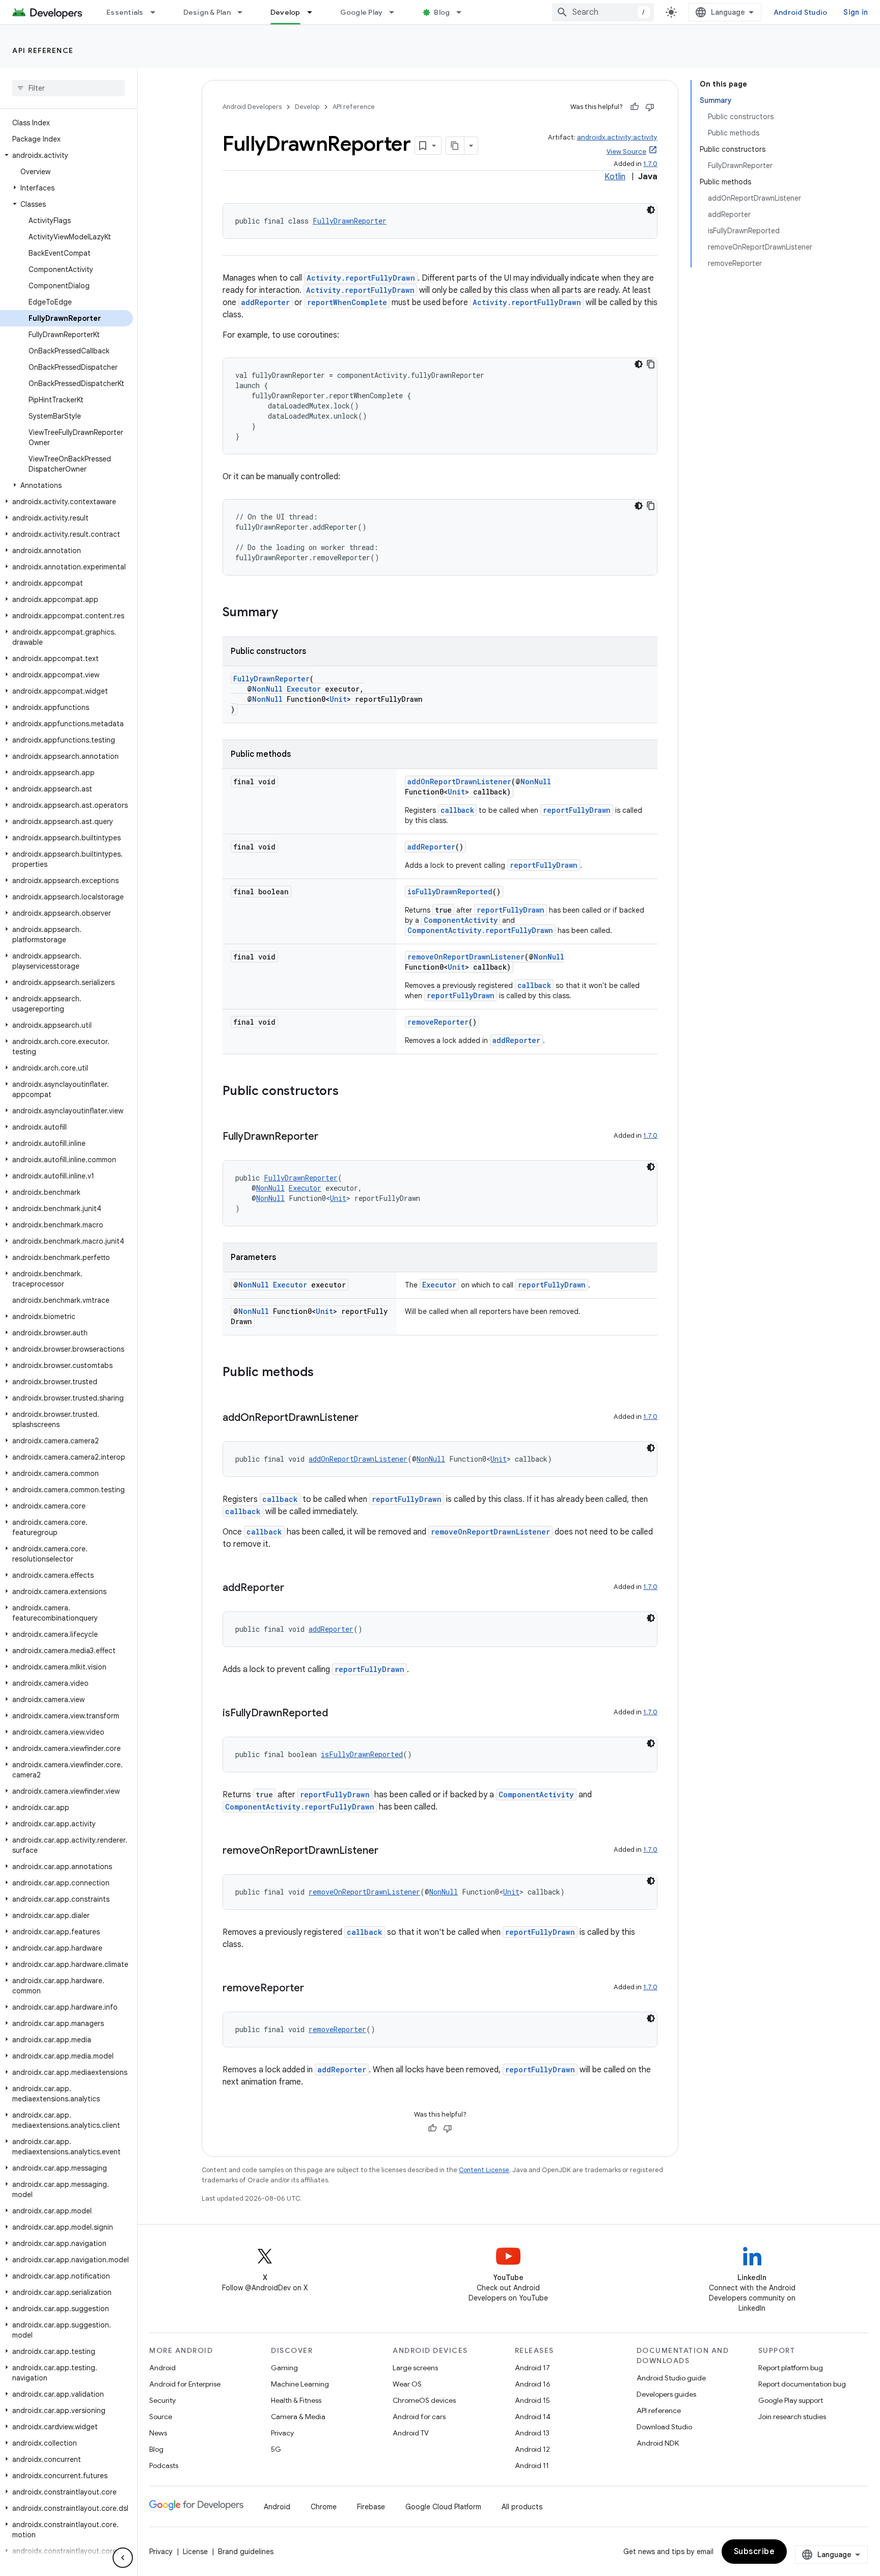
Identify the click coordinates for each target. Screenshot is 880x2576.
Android (162, 2368)
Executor (304, 689)
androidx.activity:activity (617, 137)
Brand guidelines (246, 2552)
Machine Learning (300, 2384)
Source (161, 2417)
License (195, 2552)
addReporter (265, 302)
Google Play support (791, 2400)
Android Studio (801, 12)
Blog (442, 12)
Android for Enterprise (185, 2384)
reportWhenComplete (347, 302)
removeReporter (438, 1022)
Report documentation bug (802, 2384)
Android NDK (658, 2443)
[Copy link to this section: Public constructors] (349, 1092)
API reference (43, 50)
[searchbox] (68, 88)
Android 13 (532, 2433)
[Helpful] (635, 107)
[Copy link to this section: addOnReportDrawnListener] (369, 1418)
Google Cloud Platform (443, 2507)
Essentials (125, 12)
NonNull (267, 689)
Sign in (856, 12)
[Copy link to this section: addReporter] (294, 1588)
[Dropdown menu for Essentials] (157, 12)
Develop (285, 12)
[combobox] (603, 12)
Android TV (411, 2433)
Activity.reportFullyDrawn (361, 278)
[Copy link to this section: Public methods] (324, 1373)
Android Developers (252, 107)
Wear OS (407, 2384)
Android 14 (533, 2417)
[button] (66, 155)
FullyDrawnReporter (350, 221)
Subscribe (754, 2552)
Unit (338, 699)
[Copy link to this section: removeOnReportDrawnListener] (389, 1851)
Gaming (284, 2368)
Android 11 (532, 2465)
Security (162, 2400)
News (158, 2433)
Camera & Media (298, 2417)
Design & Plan (207, 12)
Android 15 (532, 2400)
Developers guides (666, 2394)
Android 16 (533, 2384)
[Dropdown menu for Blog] (463, 12)
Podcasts (164, 2465)
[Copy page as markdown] (455, 146)
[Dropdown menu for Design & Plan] (244, 12)
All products (522, 2507)
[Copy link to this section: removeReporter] (314, 1989)
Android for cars (419, 2417)
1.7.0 (650, 164)
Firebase (371, 2507)
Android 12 (532, 2449)
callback (457, 810)
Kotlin (615, 177)
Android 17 (532, 2368)
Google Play (362, 12)
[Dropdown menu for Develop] (314, 12)
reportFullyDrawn (577, 810)
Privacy (282, 2433)
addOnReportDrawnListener (459, 782)
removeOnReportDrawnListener (466, 957)
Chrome (324, 2507)
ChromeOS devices (424, 2400)
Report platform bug (791, 2368)
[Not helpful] (650, 107)
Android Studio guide (671, 2378)
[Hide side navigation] (123, 2558)
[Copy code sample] (651, 364)
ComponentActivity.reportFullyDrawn (480, 930)
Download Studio (664, 2427)
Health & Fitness (296, 2400)
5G (276, 2449)
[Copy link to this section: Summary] (288, 613)
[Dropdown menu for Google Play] (396, 12)
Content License (484, 2170)
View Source (626, 152)
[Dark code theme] (651, 210)
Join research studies (792, 2417)
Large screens (415, 2368)
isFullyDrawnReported (450, 892)
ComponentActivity (461, 920)
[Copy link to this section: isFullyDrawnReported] (338, 1714)
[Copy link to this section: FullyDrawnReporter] (328, 1137)
